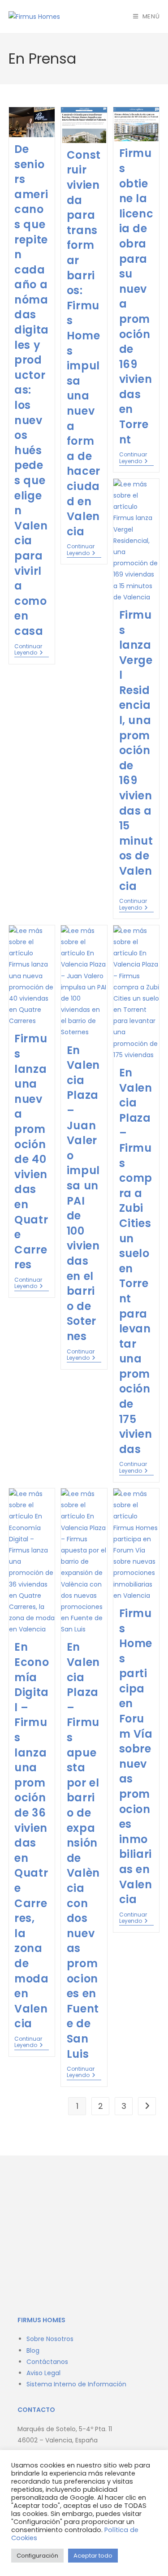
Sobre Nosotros (50, 2339)
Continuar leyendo (32, 650)
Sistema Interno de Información (76, 2384)
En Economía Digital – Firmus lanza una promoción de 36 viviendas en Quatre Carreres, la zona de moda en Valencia (32, 1835)
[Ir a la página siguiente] (147, 2106)
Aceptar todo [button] (93, 2556)
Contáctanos (47, 2362)
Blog (33, 2350)
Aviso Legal (43, 2373)
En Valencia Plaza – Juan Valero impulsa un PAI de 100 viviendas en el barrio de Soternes (83, 1193)
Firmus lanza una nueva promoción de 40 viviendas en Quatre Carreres (31, 1151)
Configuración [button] (37, 2556)
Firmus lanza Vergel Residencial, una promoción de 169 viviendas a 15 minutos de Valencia (136, 750)
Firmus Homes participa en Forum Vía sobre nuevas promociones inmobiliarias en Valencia (136, 1756)
